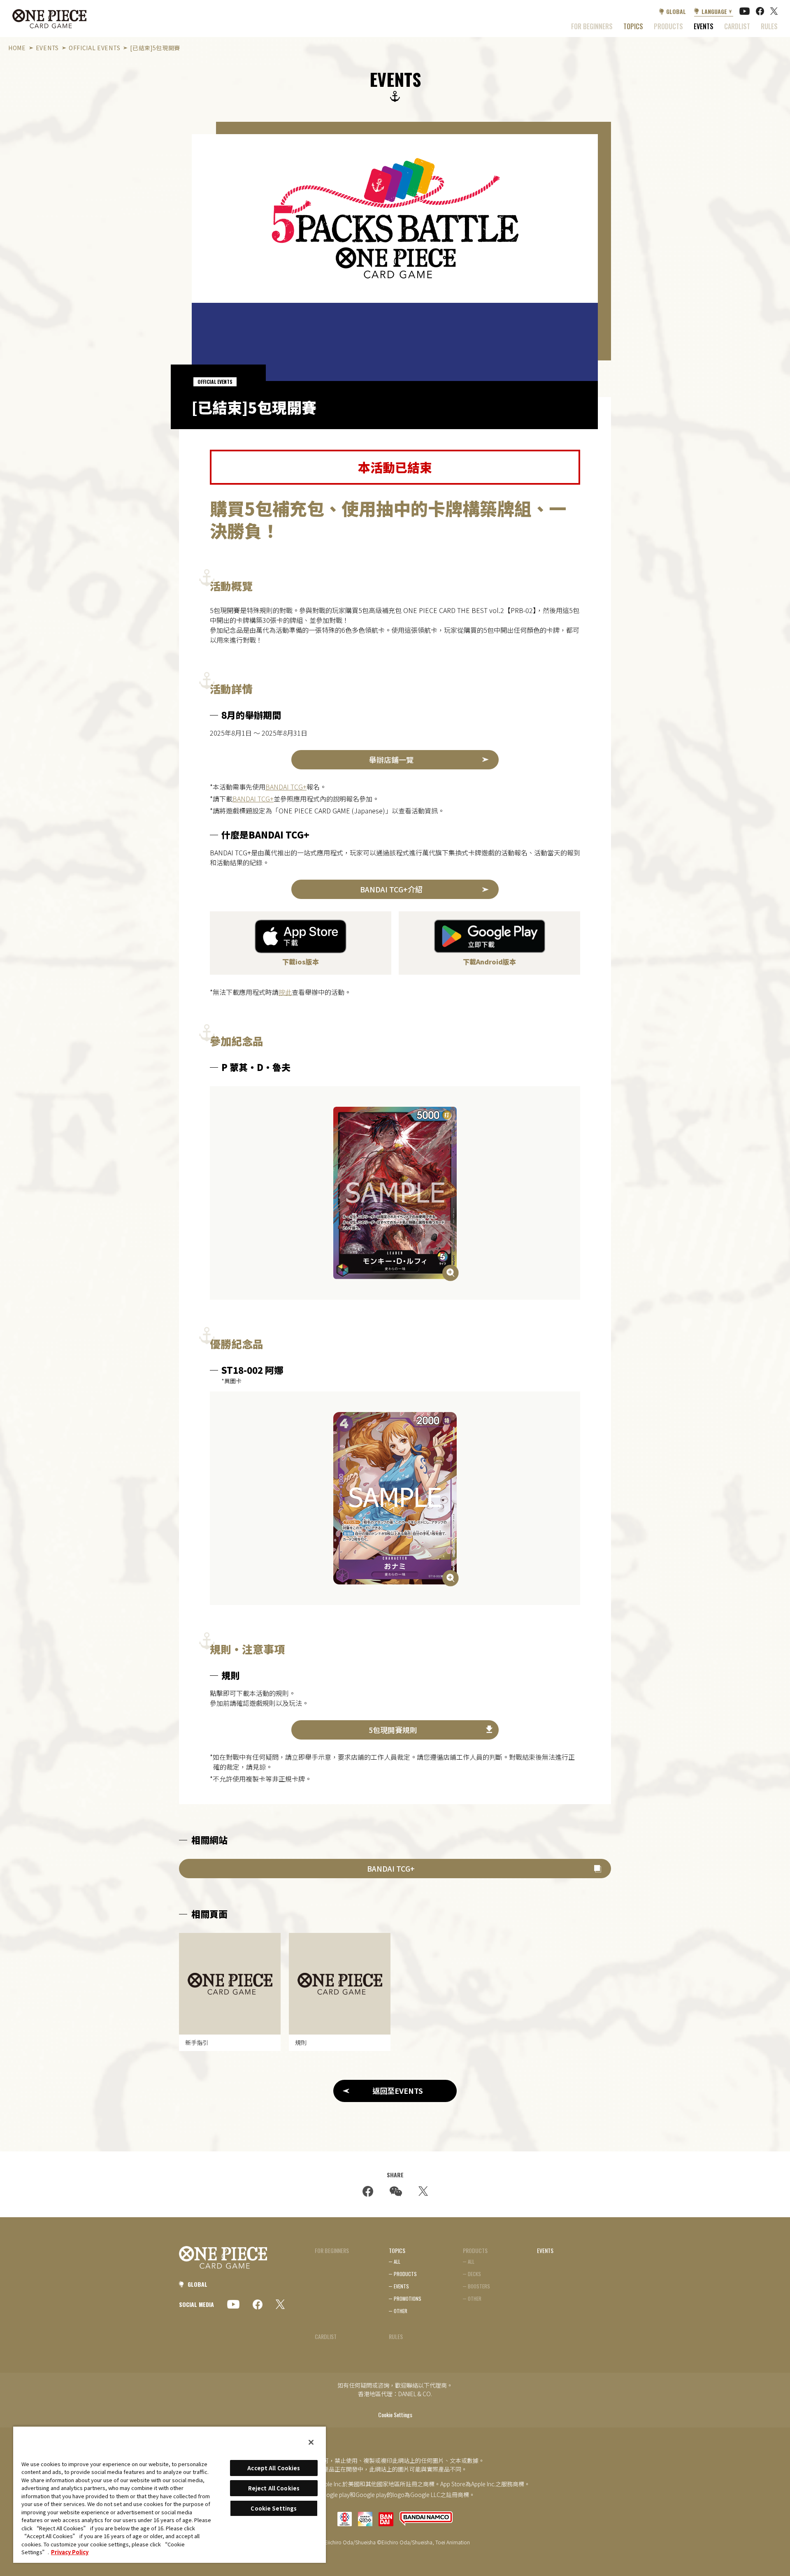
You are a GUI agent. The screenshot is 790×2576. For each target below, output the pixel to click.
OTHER (401, 2311)
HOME (17, 48)
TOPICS (633, 26)
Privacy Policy (70, 2552)
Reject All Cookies (274, 2488)
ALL (397, 2261)
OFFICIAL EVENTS (94, 48)
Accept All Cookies (274, 2468)
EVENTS (704, 26)
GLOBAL (676, 11)
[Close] (311, 2442)
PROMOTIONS (408, 2298)
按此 (285, 992)
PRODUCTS (405, 2274)
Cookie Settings (395, 2415)
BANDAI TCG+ (286, 787)
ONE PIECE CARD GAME (49, 19)
